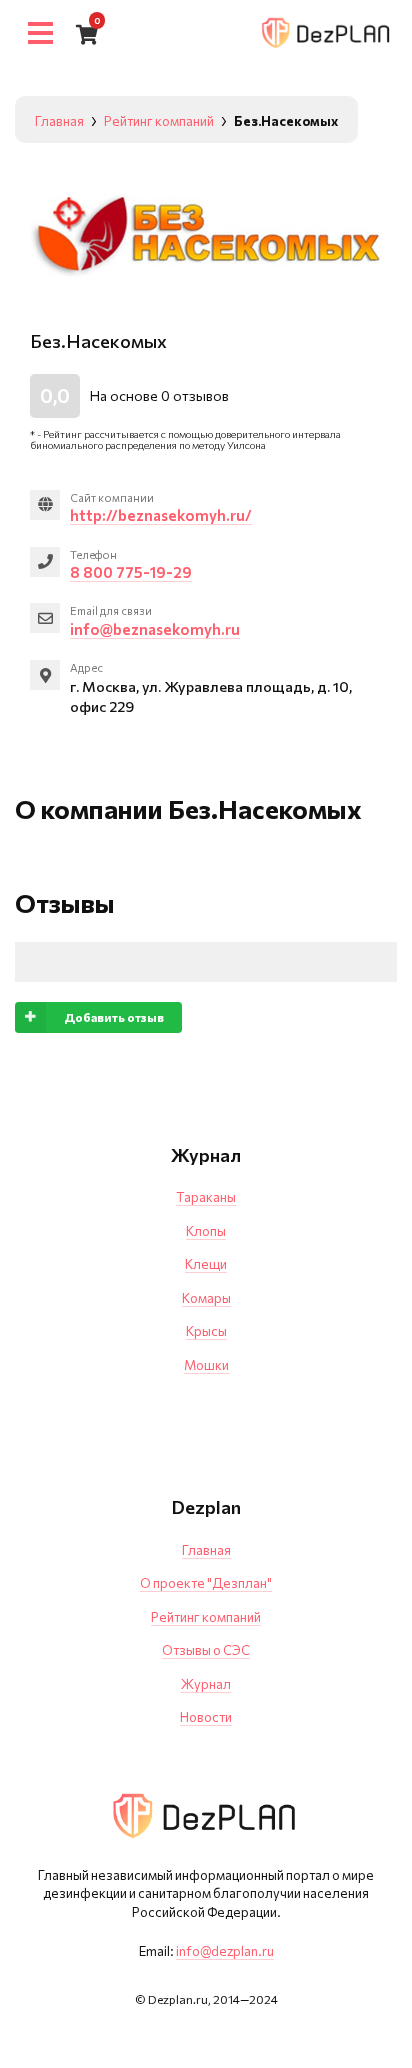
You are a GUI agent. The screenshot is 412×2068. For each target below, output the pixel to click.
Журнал (206, 1684)
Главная (206, 1550)
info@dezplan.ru (225, 1951)
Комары (206, 1298)
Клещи (206, 1264)
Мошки (206, 1365)
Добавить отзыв (114, 1017)
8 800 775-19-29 (131, 572)
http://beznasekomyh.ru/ (161, 515)
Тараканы (206, 1197)
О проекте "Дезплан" (206, 1583)
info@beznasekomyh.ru (155, 629)
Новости (206, 1717)
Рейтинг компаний (206, 1617)
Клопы (206, 1231)
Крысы (206, 1331)
